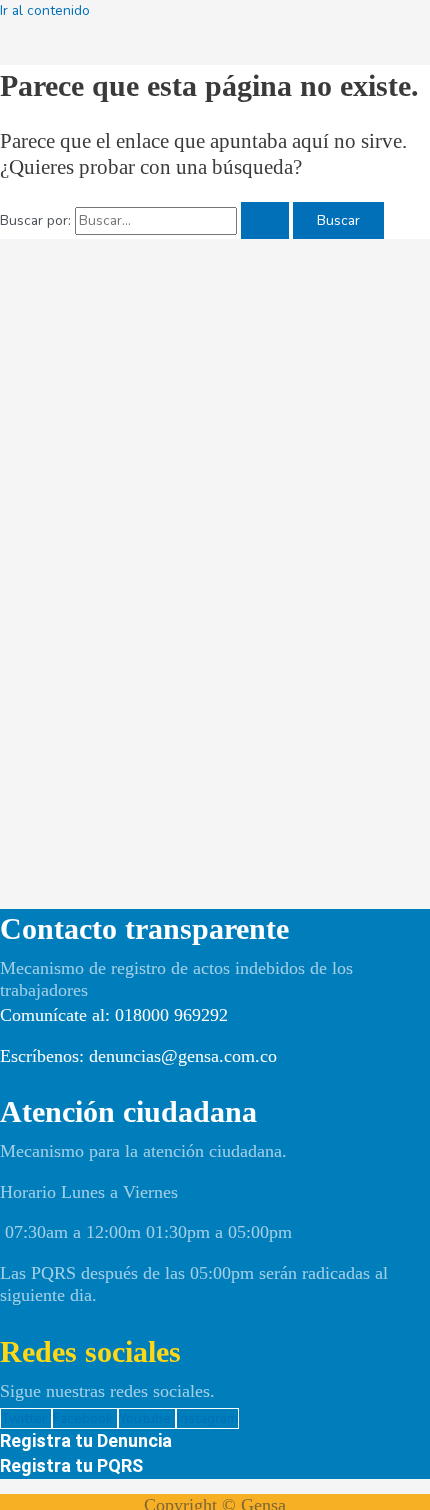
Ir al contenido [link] (45, 10)
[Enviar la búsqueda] (265, 221)
